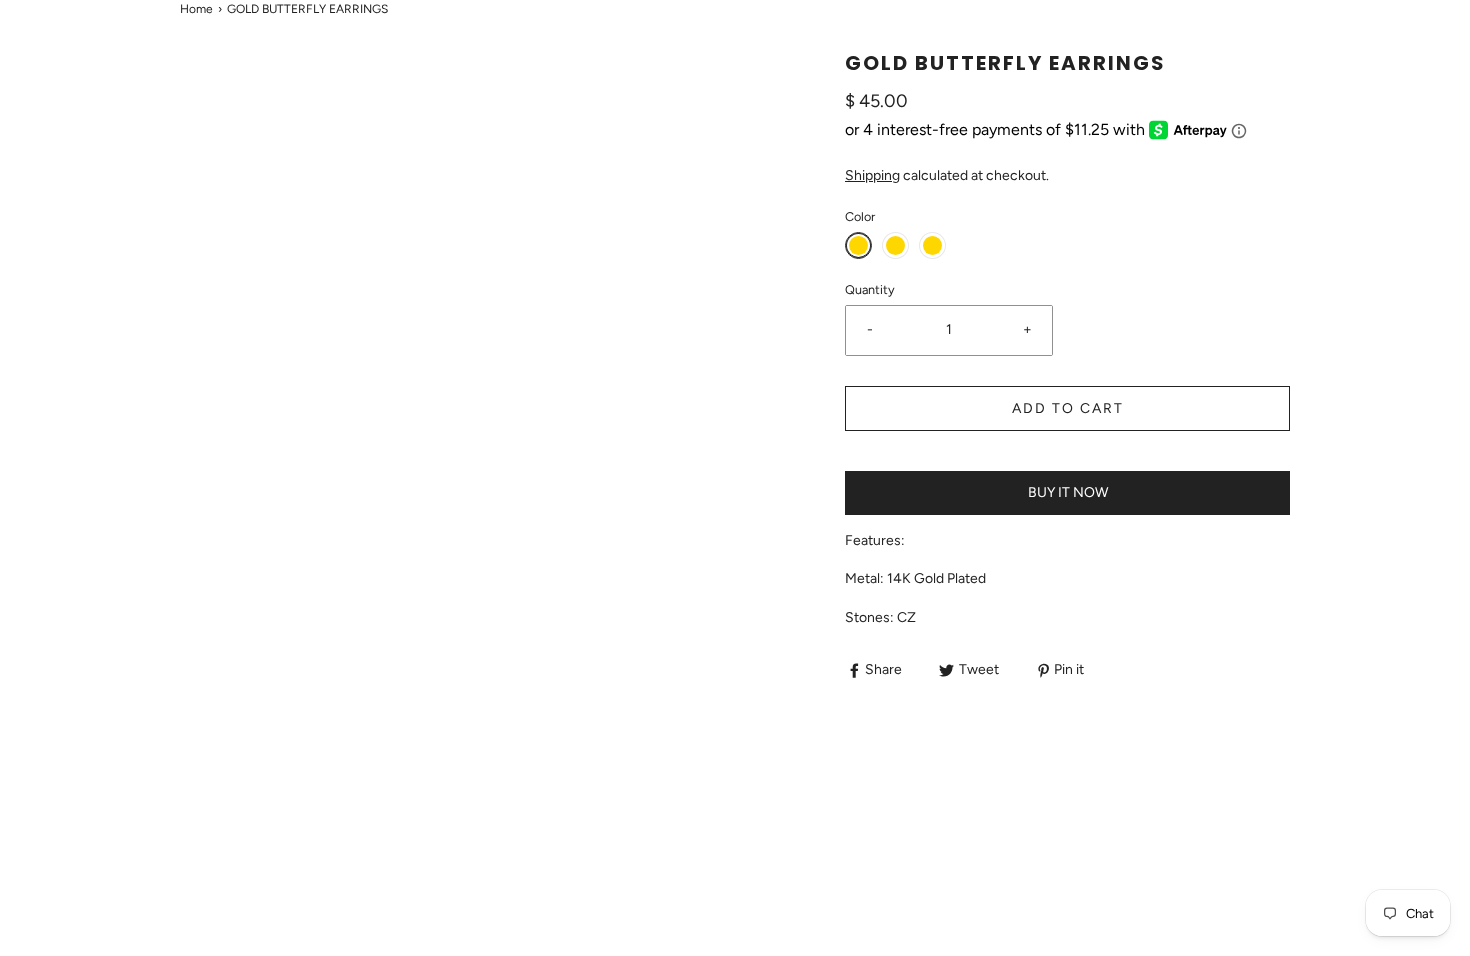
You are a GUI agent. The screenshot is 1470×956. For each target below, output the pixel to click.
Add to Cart (1068, 408)
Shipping (872, 175)
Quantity (870, 289)
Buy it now (1068, 492)
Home (196, 9)
